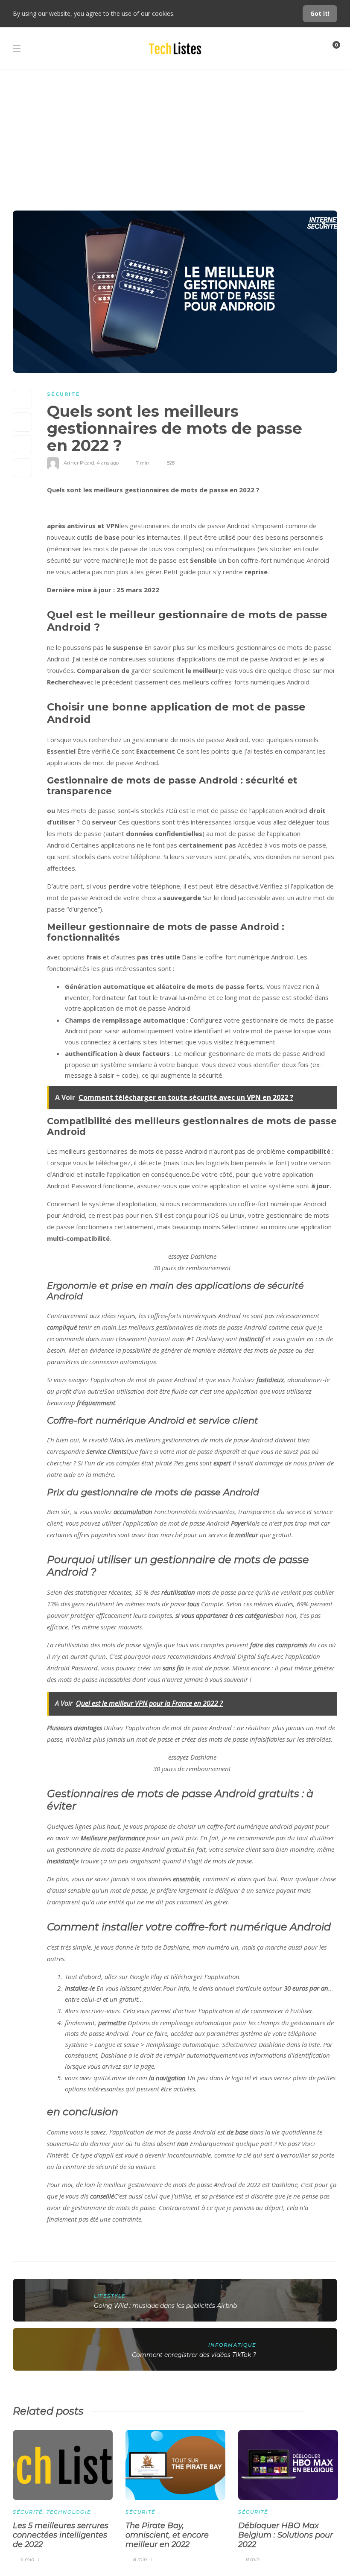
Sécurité (64, 394)
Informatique (232, 2345)
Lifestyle (110, 2296)
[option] (63, 2495)
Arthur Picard (79, 463)
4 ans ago (108, 463)
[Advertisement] (175, 134)
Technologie (69, 2512)
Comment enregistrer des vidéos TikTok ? (194, 2355)
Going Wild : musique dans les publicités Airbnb (165, 2306)
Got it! (320, 13)
